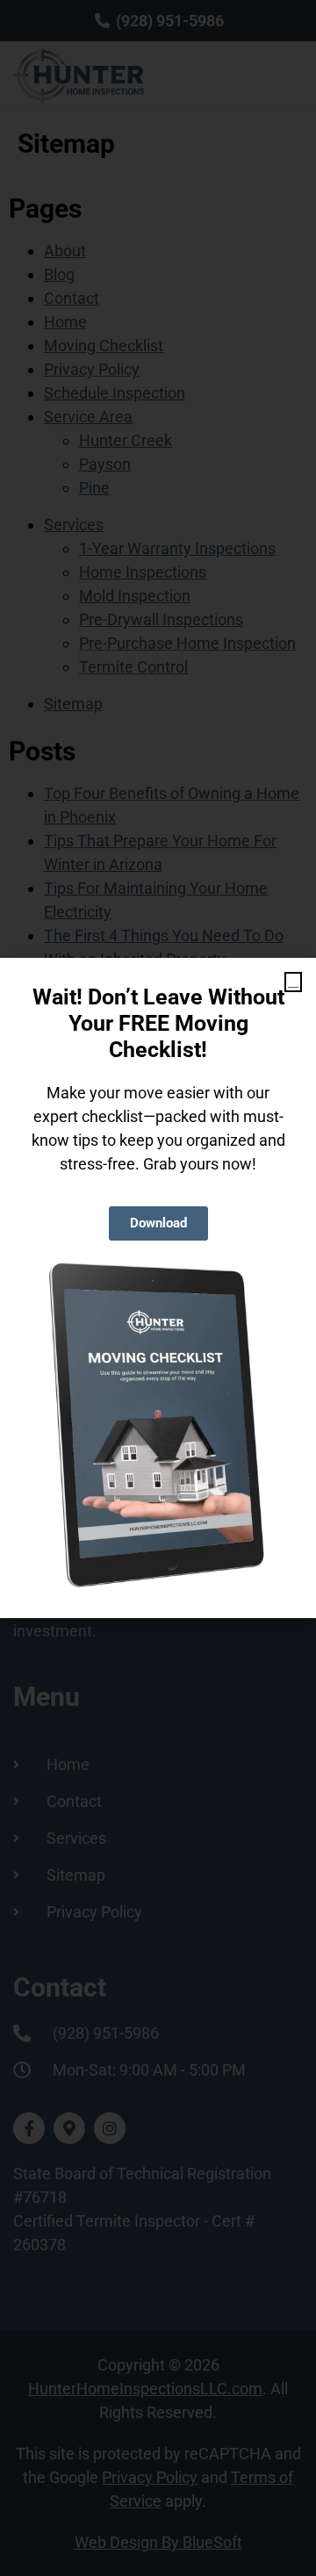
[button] (293, 982)
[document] (158, 1288)
